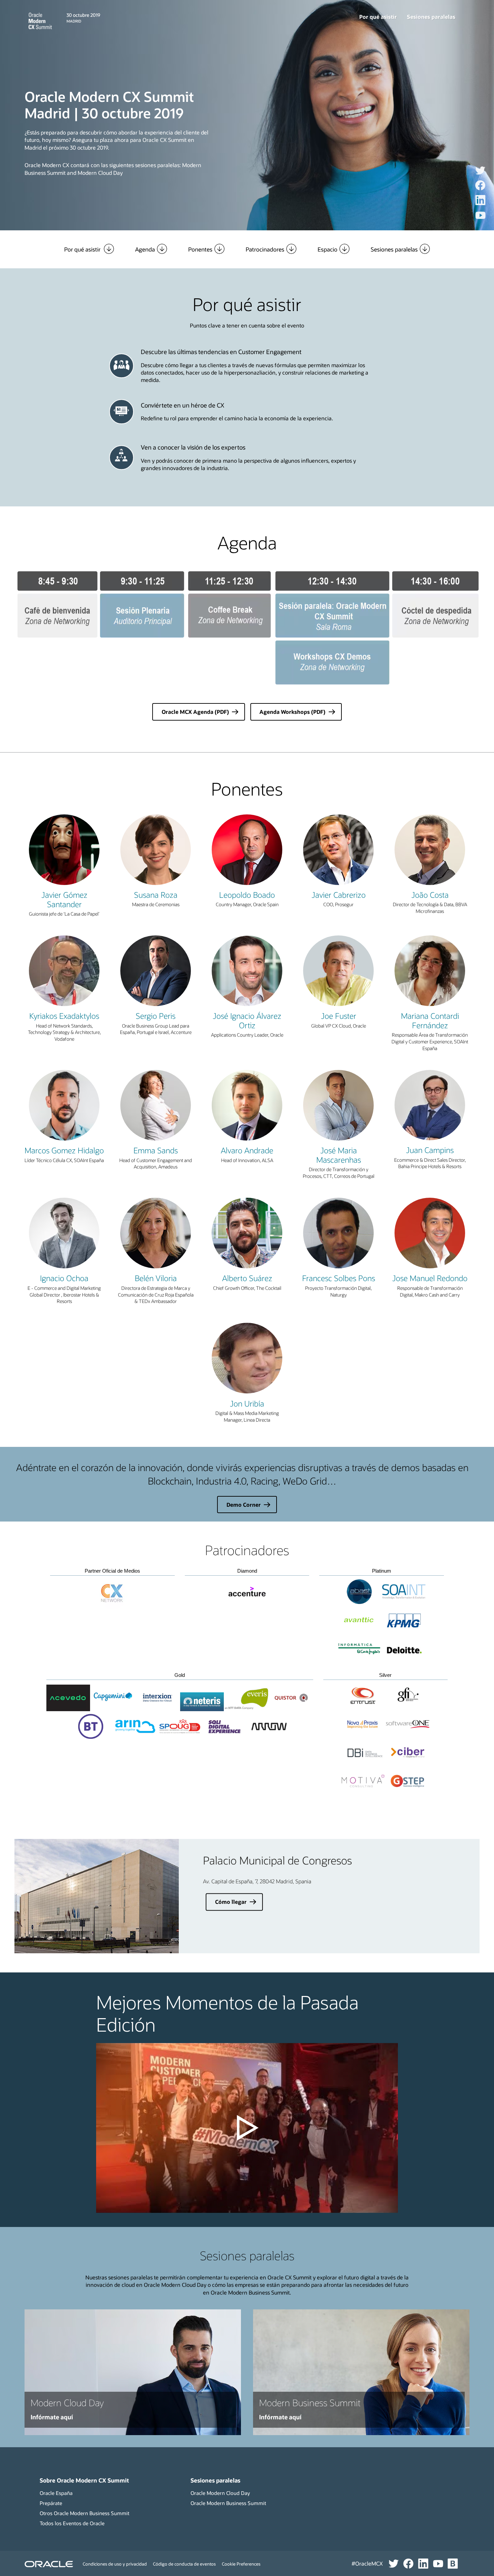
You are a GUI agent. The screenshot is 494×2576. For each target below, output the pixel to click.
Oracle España (56, 2493)
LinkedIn (488, 205)
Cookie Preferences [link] (241, 2564)
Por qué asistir (378, 17)
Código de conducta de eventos (184, 2564)
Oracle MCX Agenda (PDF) (195, 712)
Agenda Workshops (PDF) (292, 712)
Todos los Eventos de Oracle (72, 2523)
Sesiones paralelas (431, 17)
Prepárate (51, 2503)
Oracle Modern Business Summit (228, 2503)
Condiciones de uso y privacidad (115, 2564)
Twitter (488, 175)
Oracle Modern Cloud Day (220, 2493)
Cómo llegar (231, 1902)
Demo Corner (244, 1505)
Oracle (49, 2564)
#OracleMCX (367, 2563)
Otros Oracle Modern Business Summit (85, 2513)
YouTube (488, 220)
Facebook (488, 190)
